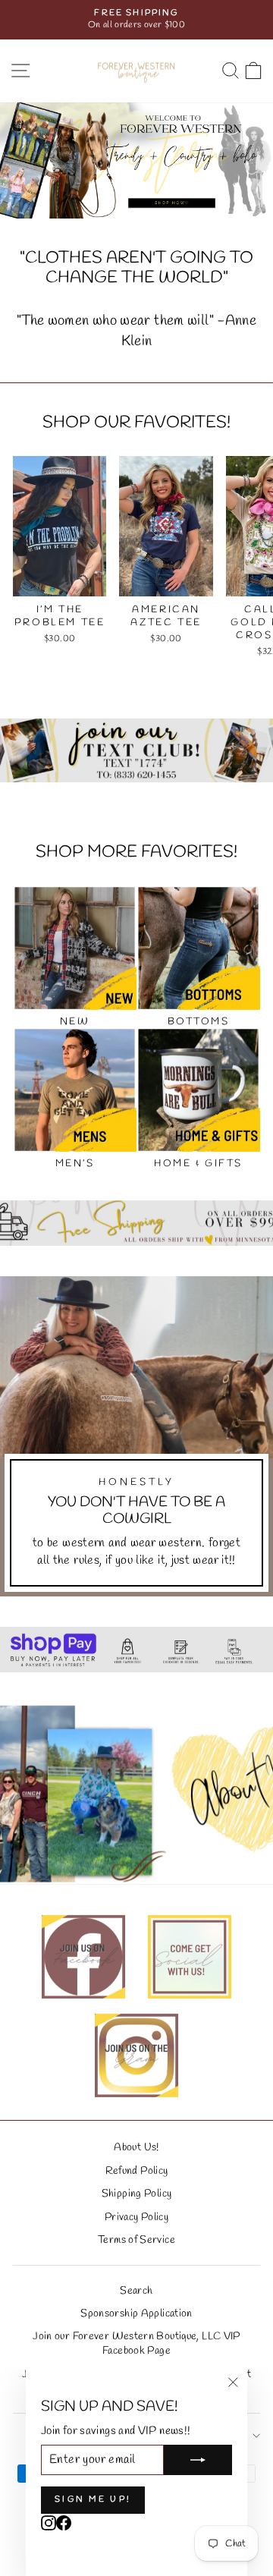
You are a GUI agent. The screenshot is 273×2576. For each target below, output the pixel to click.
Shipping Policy (137, 2194)
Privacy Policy (136, 2217)
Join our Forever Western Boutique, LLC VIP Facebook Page (136, 2343)
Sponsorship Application (136, 2313)
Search (136, 2291)
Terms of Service (136, 2240)
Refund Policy (137, 2171)
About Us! (136, 2147)
